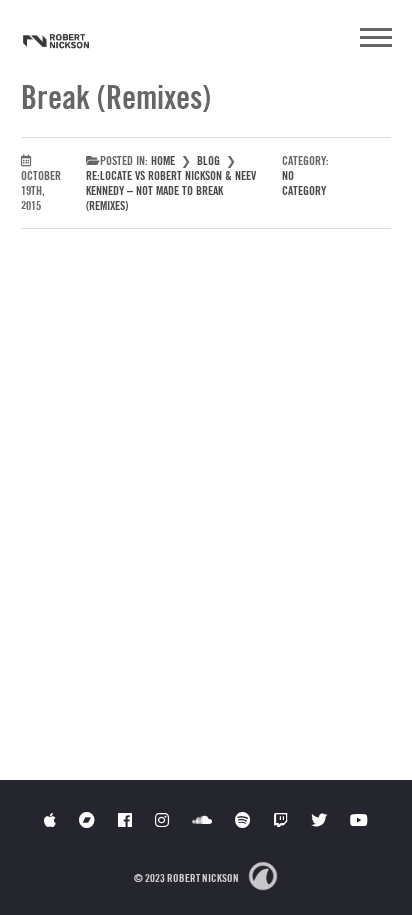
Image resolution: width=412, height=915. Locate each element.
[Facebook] (125, 819)
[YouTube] (359, 819)
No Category (304, 183)
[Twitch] (281, 819)
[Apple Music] (50, 819)
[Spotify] (243, 819)
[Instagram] (162, 819)
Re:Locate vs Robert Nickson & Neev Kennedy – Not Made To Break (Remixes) (171, 190)
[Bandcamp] (87, 819)
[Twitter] (319, 819)
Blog (208, 160)
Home (163, 160)
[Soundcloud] (202, 819)
